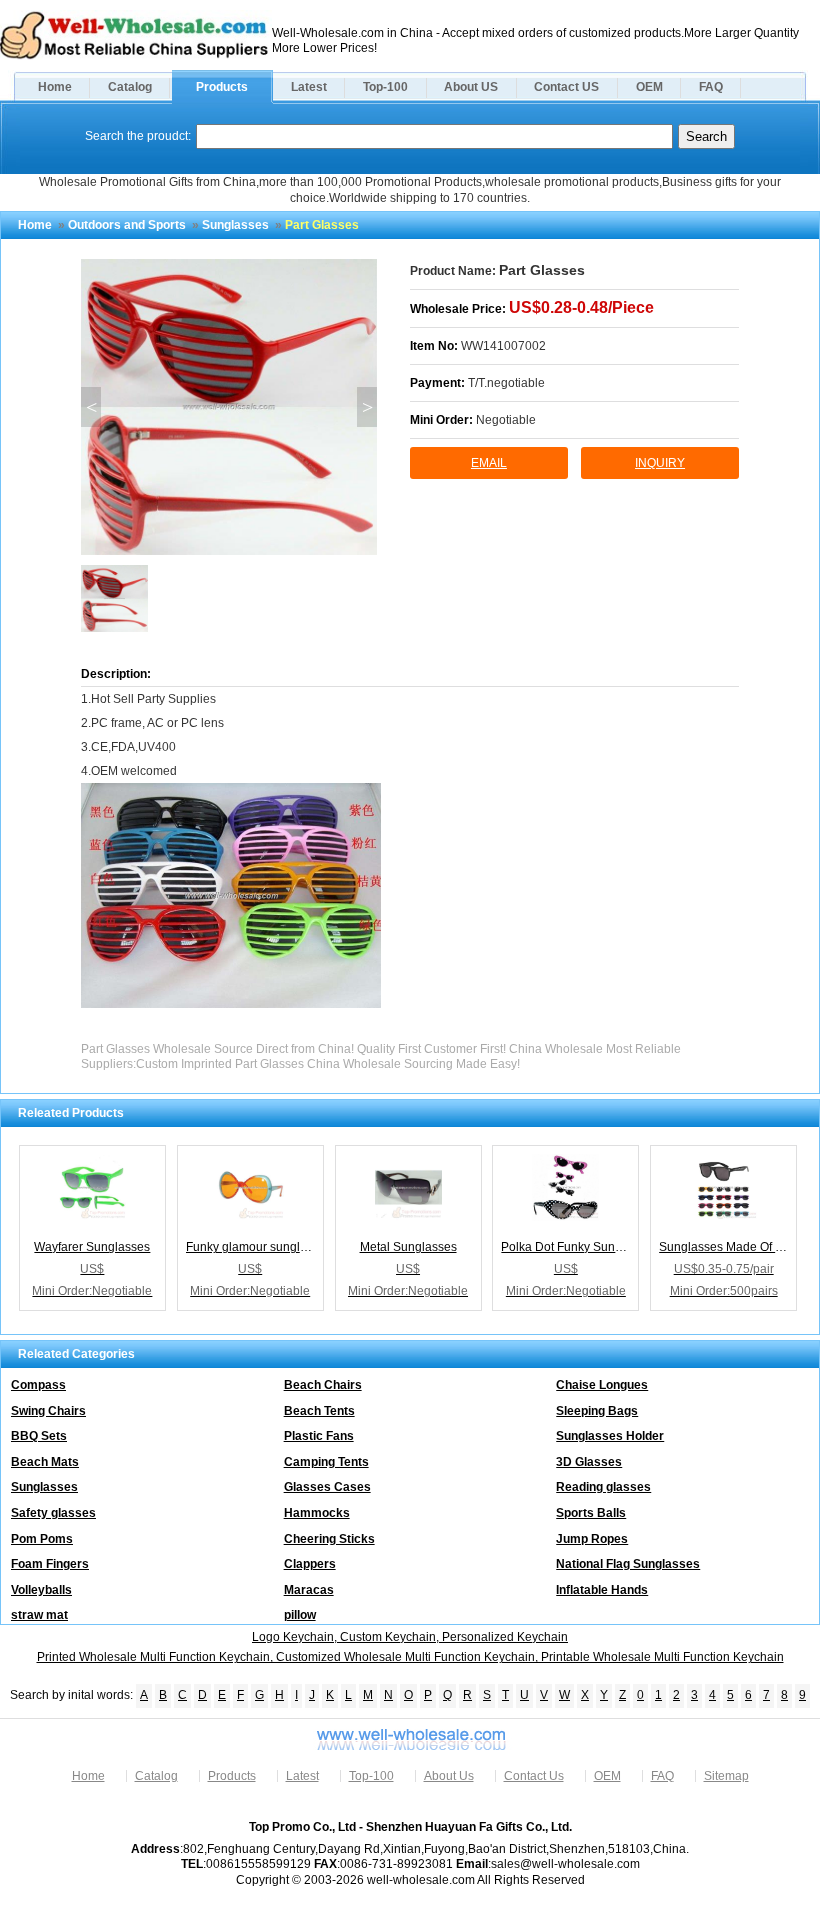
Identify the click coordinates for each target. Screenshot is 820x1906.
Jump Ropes (592, 1539)
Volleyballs (41, 1590)
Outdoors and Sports (127, 225)
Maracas (309, 1590)
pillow (300, 1615)
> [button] (367, 407)
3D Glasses (589, 1462)
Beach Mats (45, 1462)
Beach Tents (319, 1411)
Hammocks (317, 1513)
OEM (649, 87)
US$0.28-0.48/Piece (581, 307)
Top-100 (385, 87)
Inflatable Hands (602, 1590)
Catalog (130, 87)
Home (55, 87)
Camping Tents (326, 1462)
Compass (38, 1385)
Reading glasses (603, 1487)
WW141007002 (503, 346)
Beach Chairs (323, 1385)
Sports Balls (591, 1513)
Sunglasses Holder (610, 1436)
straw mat (39, 1615)
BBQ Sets (39, 1436)
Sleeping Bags (597, 1411)
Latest (309, 87)
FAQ (711, 87)
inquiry (660, 463)
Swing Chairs (48, 1411)
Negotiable (506, 420)
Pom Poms (42, 1539)
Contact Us (534, 1776)
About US (471, 87)
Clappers (310, 1564)
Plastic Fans (319, 1436)
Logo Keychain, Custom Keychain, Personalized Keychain (410, 1637)
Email (489, 463)
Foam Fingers (50, 1564)
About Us (449, 1776)
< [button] (91, 407)
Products (222, 87)
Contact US (566, 87)
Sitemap (726, 1776)
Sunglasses (235, 225)
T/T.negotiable (506, 383)
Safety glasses (53, 1513)
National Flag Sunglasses (628, 1564)
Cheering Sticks (329, 1539)
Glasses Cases (327, 1487)
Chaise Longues (602, 1385)
